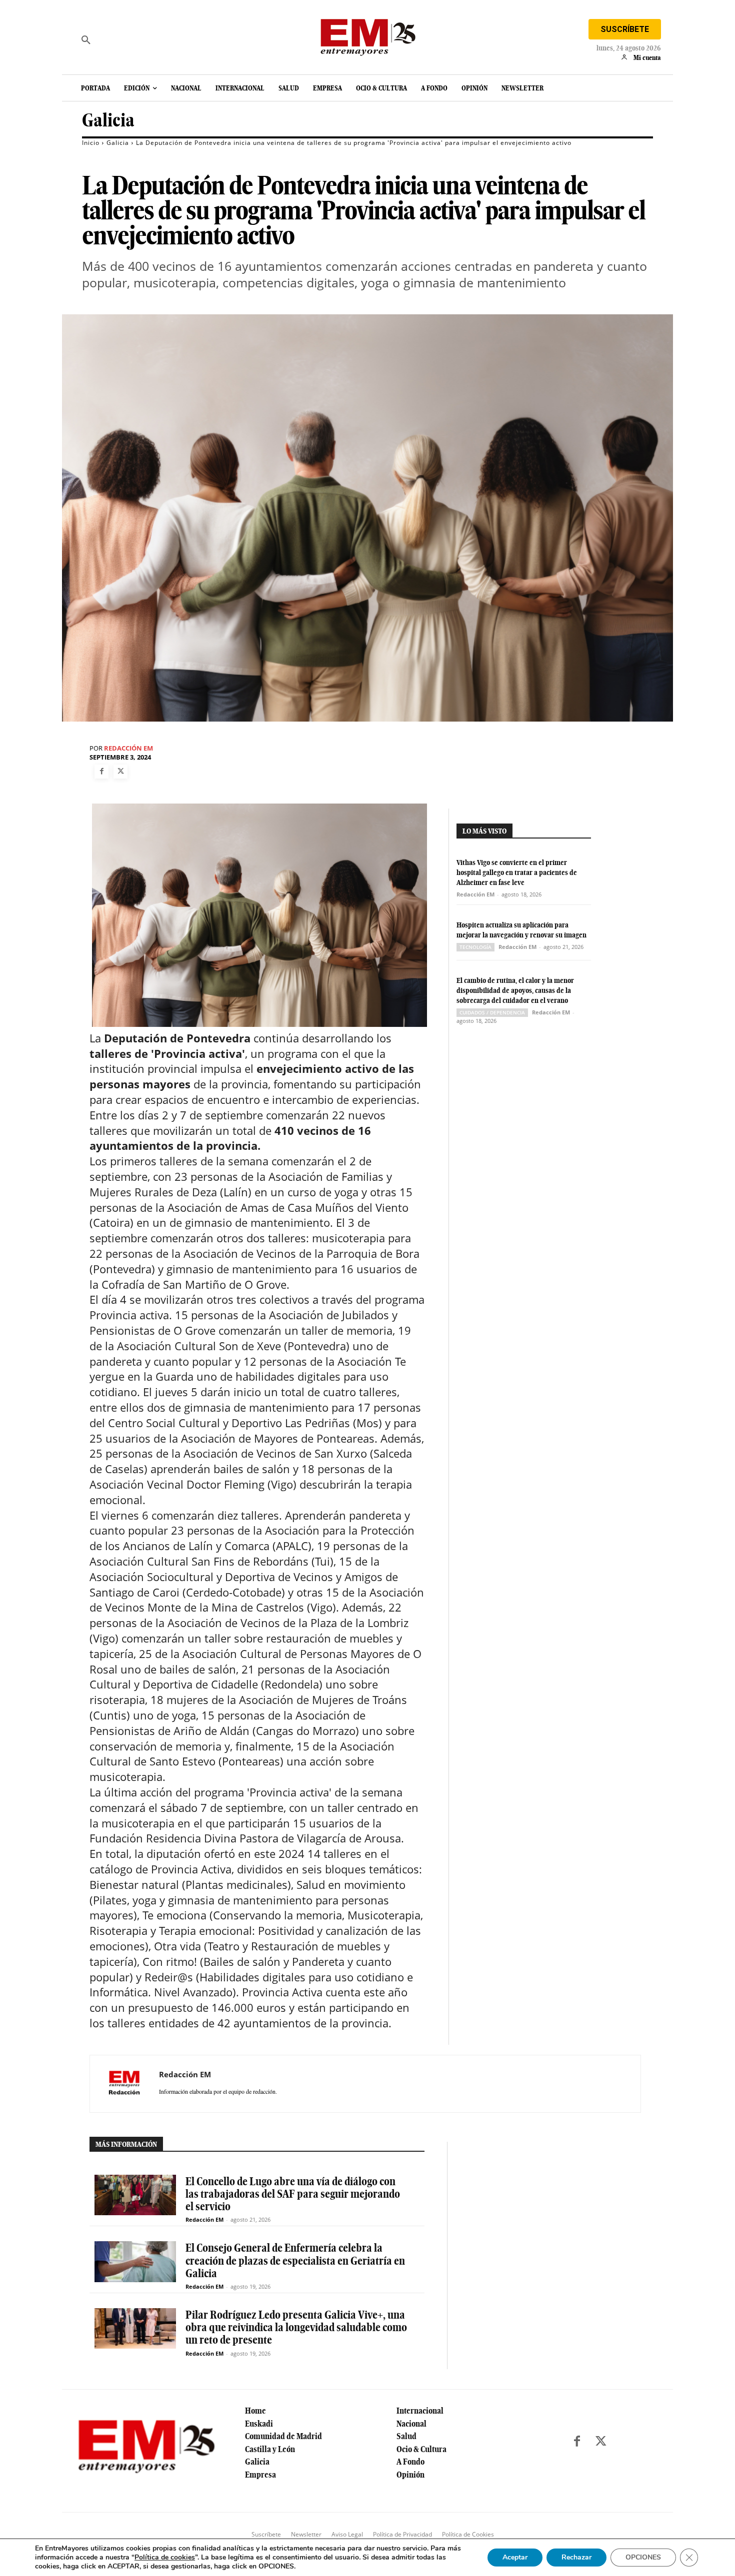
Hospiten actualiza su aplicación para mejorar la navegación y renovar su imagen (521, 930)
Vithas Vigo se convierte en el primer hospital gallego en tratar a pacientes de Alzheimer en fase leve (517, 872)
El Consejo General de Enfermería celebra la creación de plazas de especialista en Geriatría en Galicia (295, 2260)
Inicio (91, 143)
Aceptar (515, 2557)
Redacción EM (128, 748)
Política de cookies (165, 2557)
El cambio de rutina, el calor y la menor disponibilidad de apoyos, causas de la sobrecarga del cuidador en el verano (515, 990)
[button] (86, 40)
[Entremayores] (367, 35)
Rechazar (576, 2557)
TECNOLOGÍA (475, 947)
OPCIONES (643, 2557)
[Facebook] (101, 772)
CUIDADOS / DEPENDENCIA (492, 1012)
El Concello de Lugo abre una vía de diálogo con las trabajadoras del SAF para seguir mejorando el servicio (293, 2194)
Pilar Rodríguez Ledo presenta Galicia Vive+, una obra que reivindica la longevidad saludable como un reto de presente (296, 2327)
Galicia (108, 120)
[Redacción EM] (124, 2084)
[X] (120, 772)
